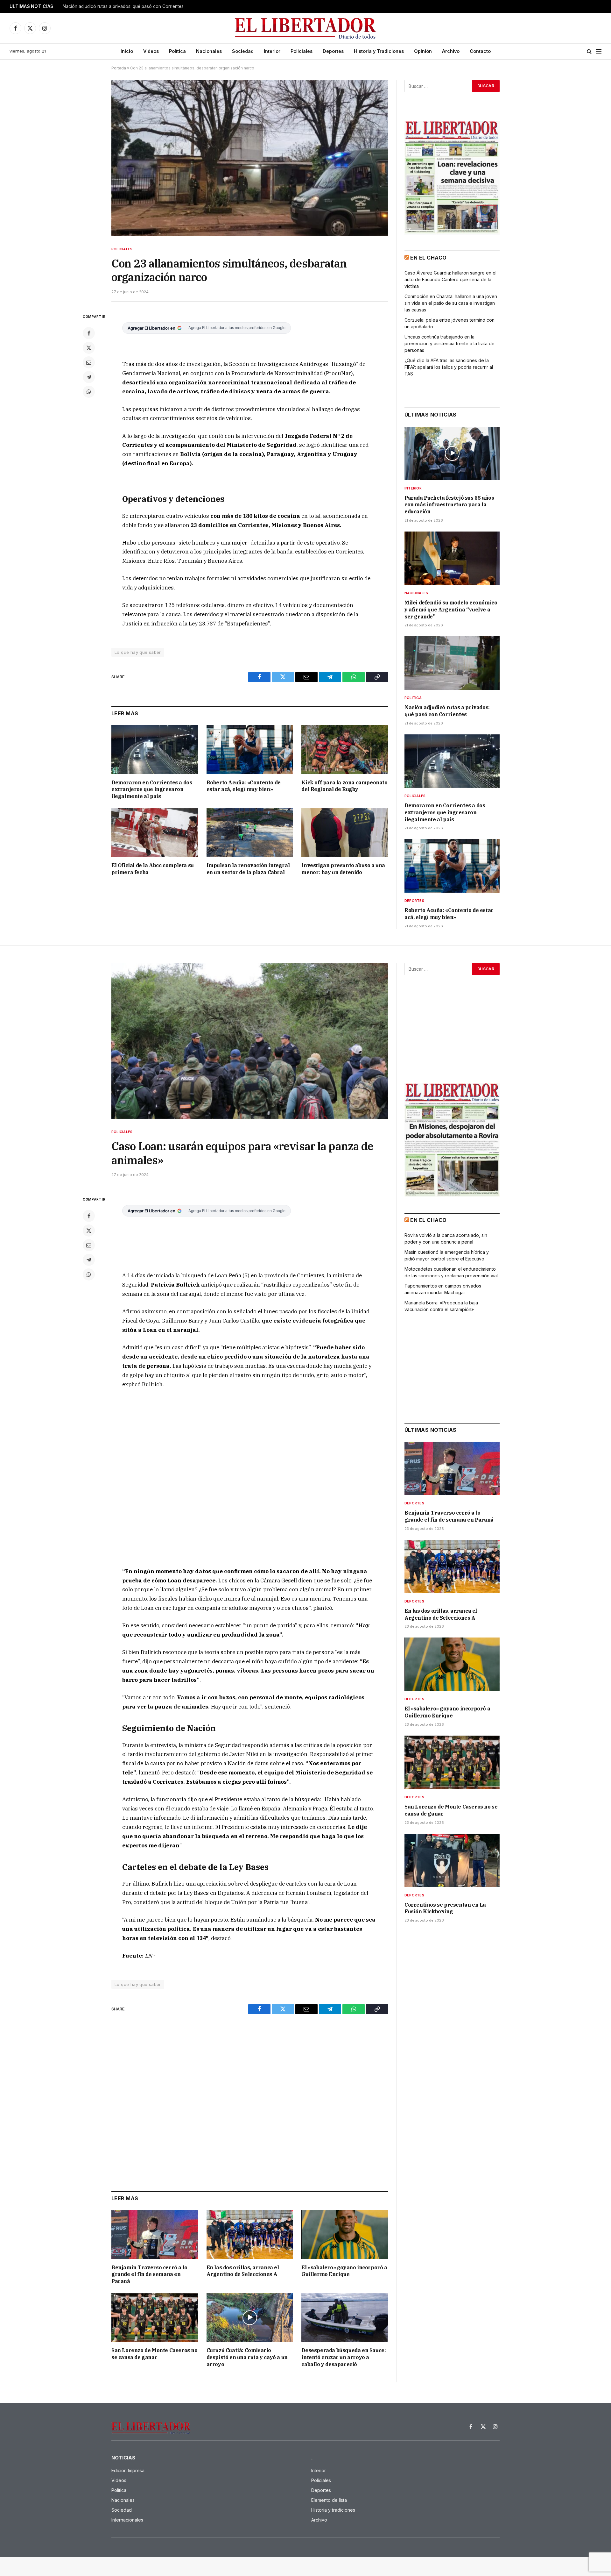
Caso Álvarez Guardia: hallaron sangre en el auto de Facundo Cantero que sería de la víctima (450, 279)
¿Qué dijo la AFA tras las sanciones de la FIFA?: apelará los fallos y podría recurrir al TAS (449, 367)
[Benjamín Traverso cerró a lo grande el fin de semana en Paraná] (155, 2234)
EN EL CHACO (428, 258)
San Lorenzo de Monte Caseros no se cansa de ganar (155, 2354)
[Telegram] (89, 377)
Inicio (127, 51)
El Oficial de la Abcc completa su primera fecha (153, 869)
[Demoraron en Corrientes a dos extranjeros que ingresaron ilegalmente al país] (155, 749)
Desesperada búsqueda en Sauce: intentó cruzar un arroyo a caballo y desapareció (344, 2357)
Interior (272, 51)
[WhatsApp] (89, 392)
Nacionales (209, 51)
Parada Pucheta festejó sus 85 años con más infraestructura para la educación (449, 505)
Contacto (480, 51)
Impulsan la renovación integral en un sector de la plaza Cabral (248, 869)
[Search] (589, 51)
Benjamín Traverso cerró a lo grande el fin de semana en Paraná (149, 2274)
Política (177, 51)
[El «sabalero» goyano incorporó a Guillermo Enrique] (345, 2234)
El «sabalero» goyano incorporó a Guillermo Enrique (344, 2271)
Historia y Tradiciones (379, 51)
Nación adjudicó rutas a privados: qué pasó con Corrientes (447, 711)
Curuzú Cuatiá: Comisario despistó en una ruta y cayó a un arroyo (247, 2357)
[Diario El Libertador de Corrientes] (306, 28)
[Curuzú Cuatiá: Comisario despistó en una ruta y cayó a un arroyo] (250, 2318)
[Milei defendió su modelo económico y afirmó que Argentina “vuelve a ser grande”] (452, 558)
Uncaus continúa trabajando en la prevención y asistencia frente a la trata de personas (449, 343)
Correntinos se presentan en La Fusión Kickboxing (445, 1908)
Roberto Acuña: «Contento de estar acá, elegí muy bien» (244, 786)
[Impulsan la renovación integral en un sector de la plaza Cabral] (250, 833)
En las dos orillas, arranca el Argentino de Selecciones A (243, 2271)
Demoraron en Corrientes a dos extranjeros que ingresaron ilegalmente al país (142, 6)
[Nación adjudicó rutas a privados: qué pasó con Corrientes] (452, 663)
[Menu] (599, 51)
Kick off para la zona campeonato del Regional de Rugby (344, 786)
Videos (151, 51)
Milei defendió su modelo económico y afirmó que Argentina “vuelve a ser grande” (451, 610)
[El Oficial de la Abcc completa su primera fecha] (155, 833)
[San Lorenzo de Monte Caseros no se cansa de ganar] (155, 2318)
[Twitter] (89, 348)
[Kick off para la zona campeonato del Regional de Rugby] (345, 749)
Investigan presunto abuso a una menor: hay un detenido (343, 869)
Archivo (451, 51)
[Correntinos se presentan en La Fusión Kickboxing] (452, 1860)
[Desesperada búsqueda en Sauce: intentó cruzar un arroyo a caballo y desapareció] (345, 2318)
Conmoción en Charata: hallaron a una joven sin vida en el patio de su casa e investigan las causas (451, 303)
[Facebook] (89, 333)
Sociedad (243, 51)
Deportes (333, 51)
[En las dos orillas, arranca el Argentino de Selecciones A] (250, 2234)
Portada (119, 68)
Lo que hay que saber (138, 652)
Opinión (423, 51)
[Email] (89, 362)
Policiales (302, 51)
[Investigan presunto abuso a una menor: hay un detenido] (345, 833)
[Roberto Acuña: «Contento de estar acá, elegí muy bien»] (250, 749)
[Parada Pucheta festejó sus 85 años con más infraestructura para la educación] (452, 453)
